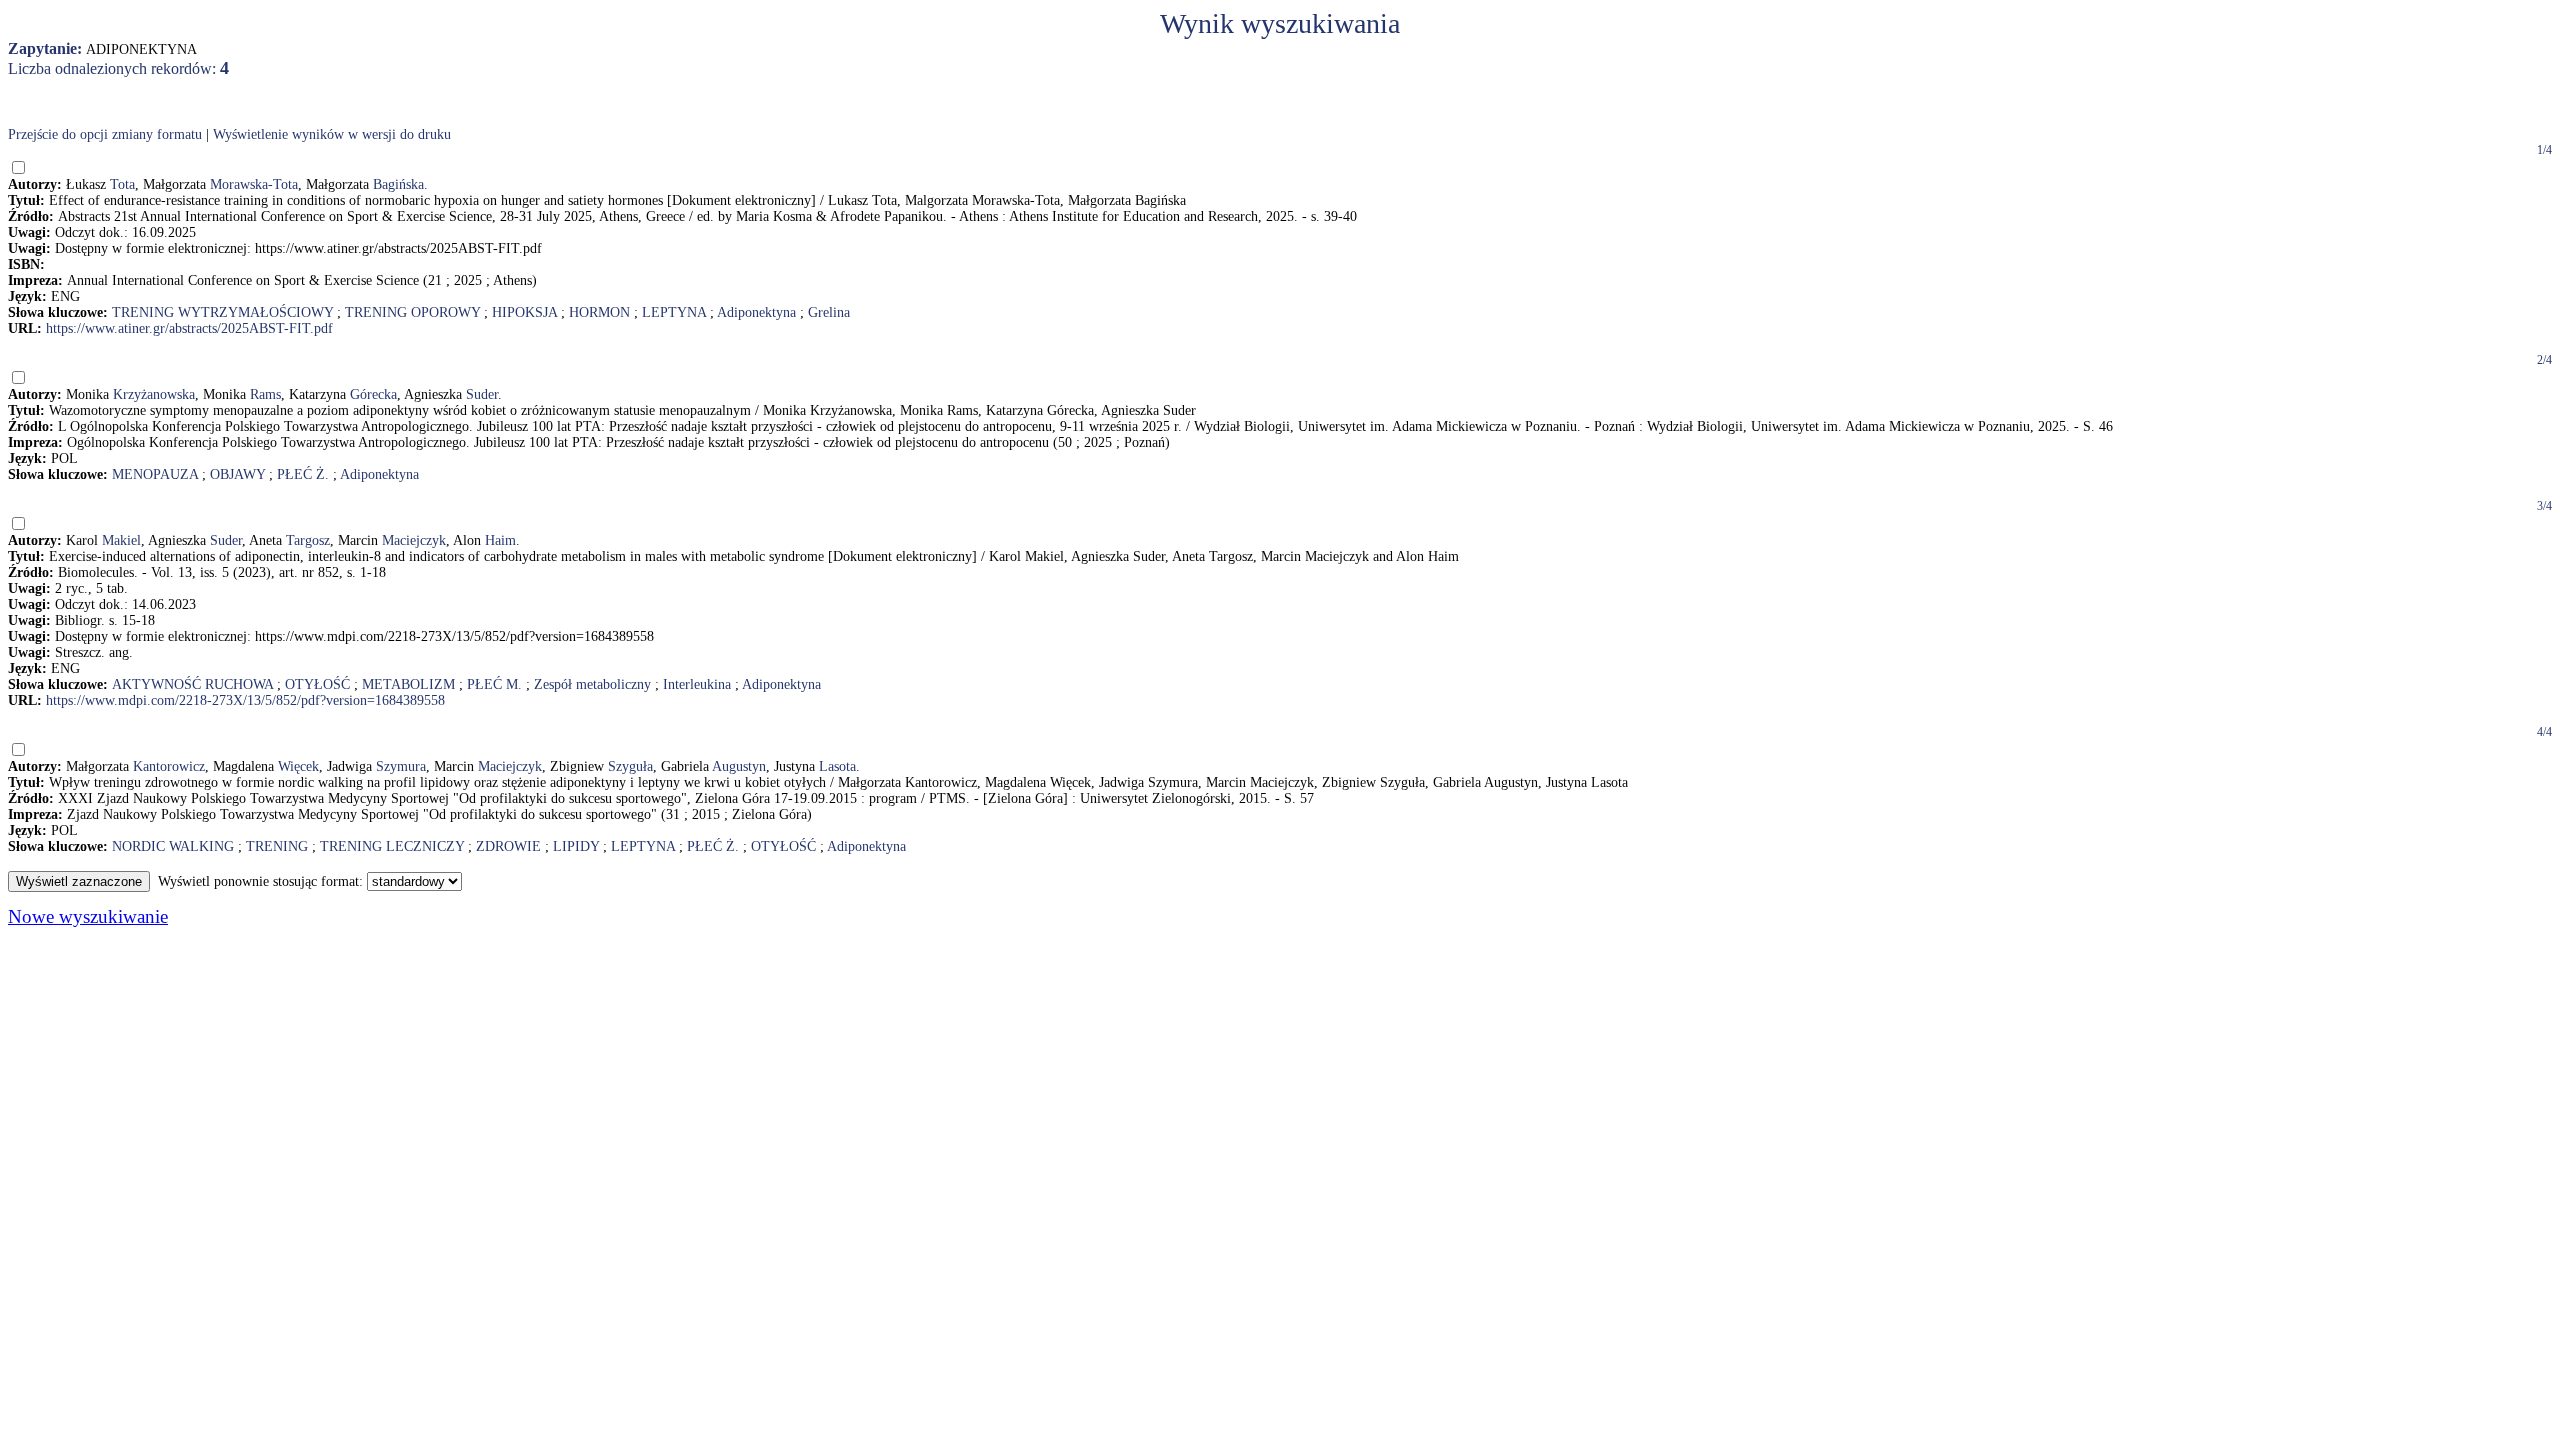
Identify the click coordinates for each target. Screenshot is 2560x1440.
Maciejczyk (414, 540)
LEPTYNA (674, 312)
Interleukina (697, 684)
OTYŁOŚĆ (317, 684)
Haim (500, 540)
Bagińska (398, 184)
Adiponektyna (756, 312)
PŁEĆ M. (494, 684)
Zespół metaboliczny (592, 684)
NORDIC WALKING (173, 846)
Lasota (837, 766)
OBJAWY (237, 474)
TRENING (277, 846)
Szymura (401, 766)
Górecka (373, 394)
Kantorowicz (169, 766)
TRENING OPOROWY (412, 312)
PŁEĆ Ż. (303, 474)
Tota (122, 184)
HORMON (599, 312)
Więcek (298, 766)
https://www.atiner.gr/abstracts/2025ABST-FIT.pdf (189, 328)
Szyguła (630, 766)
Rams (265, 394)
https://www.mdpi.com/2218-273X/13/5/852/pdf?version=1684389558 (245, 700)
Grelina (829, 312)
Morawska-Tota (254, 184)
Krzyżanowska (154, 394)
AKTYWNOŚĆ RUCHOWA (192, 684)
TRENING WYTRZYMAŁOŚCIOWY (222, 312)
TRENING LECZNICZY (392, 846)
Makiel (121, 540)
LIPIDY (576, 846)
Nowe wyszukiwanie (88, 916)
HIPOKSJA (524, 312)
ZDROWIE (508, 846)
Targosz (308, 540)
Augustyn (739, 766)
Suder (482, 394)
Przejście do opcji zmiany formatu (105, 134)
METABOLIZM (408, 684)
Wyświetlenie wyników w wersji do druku (332, 134)
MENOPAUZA (155, 474)
